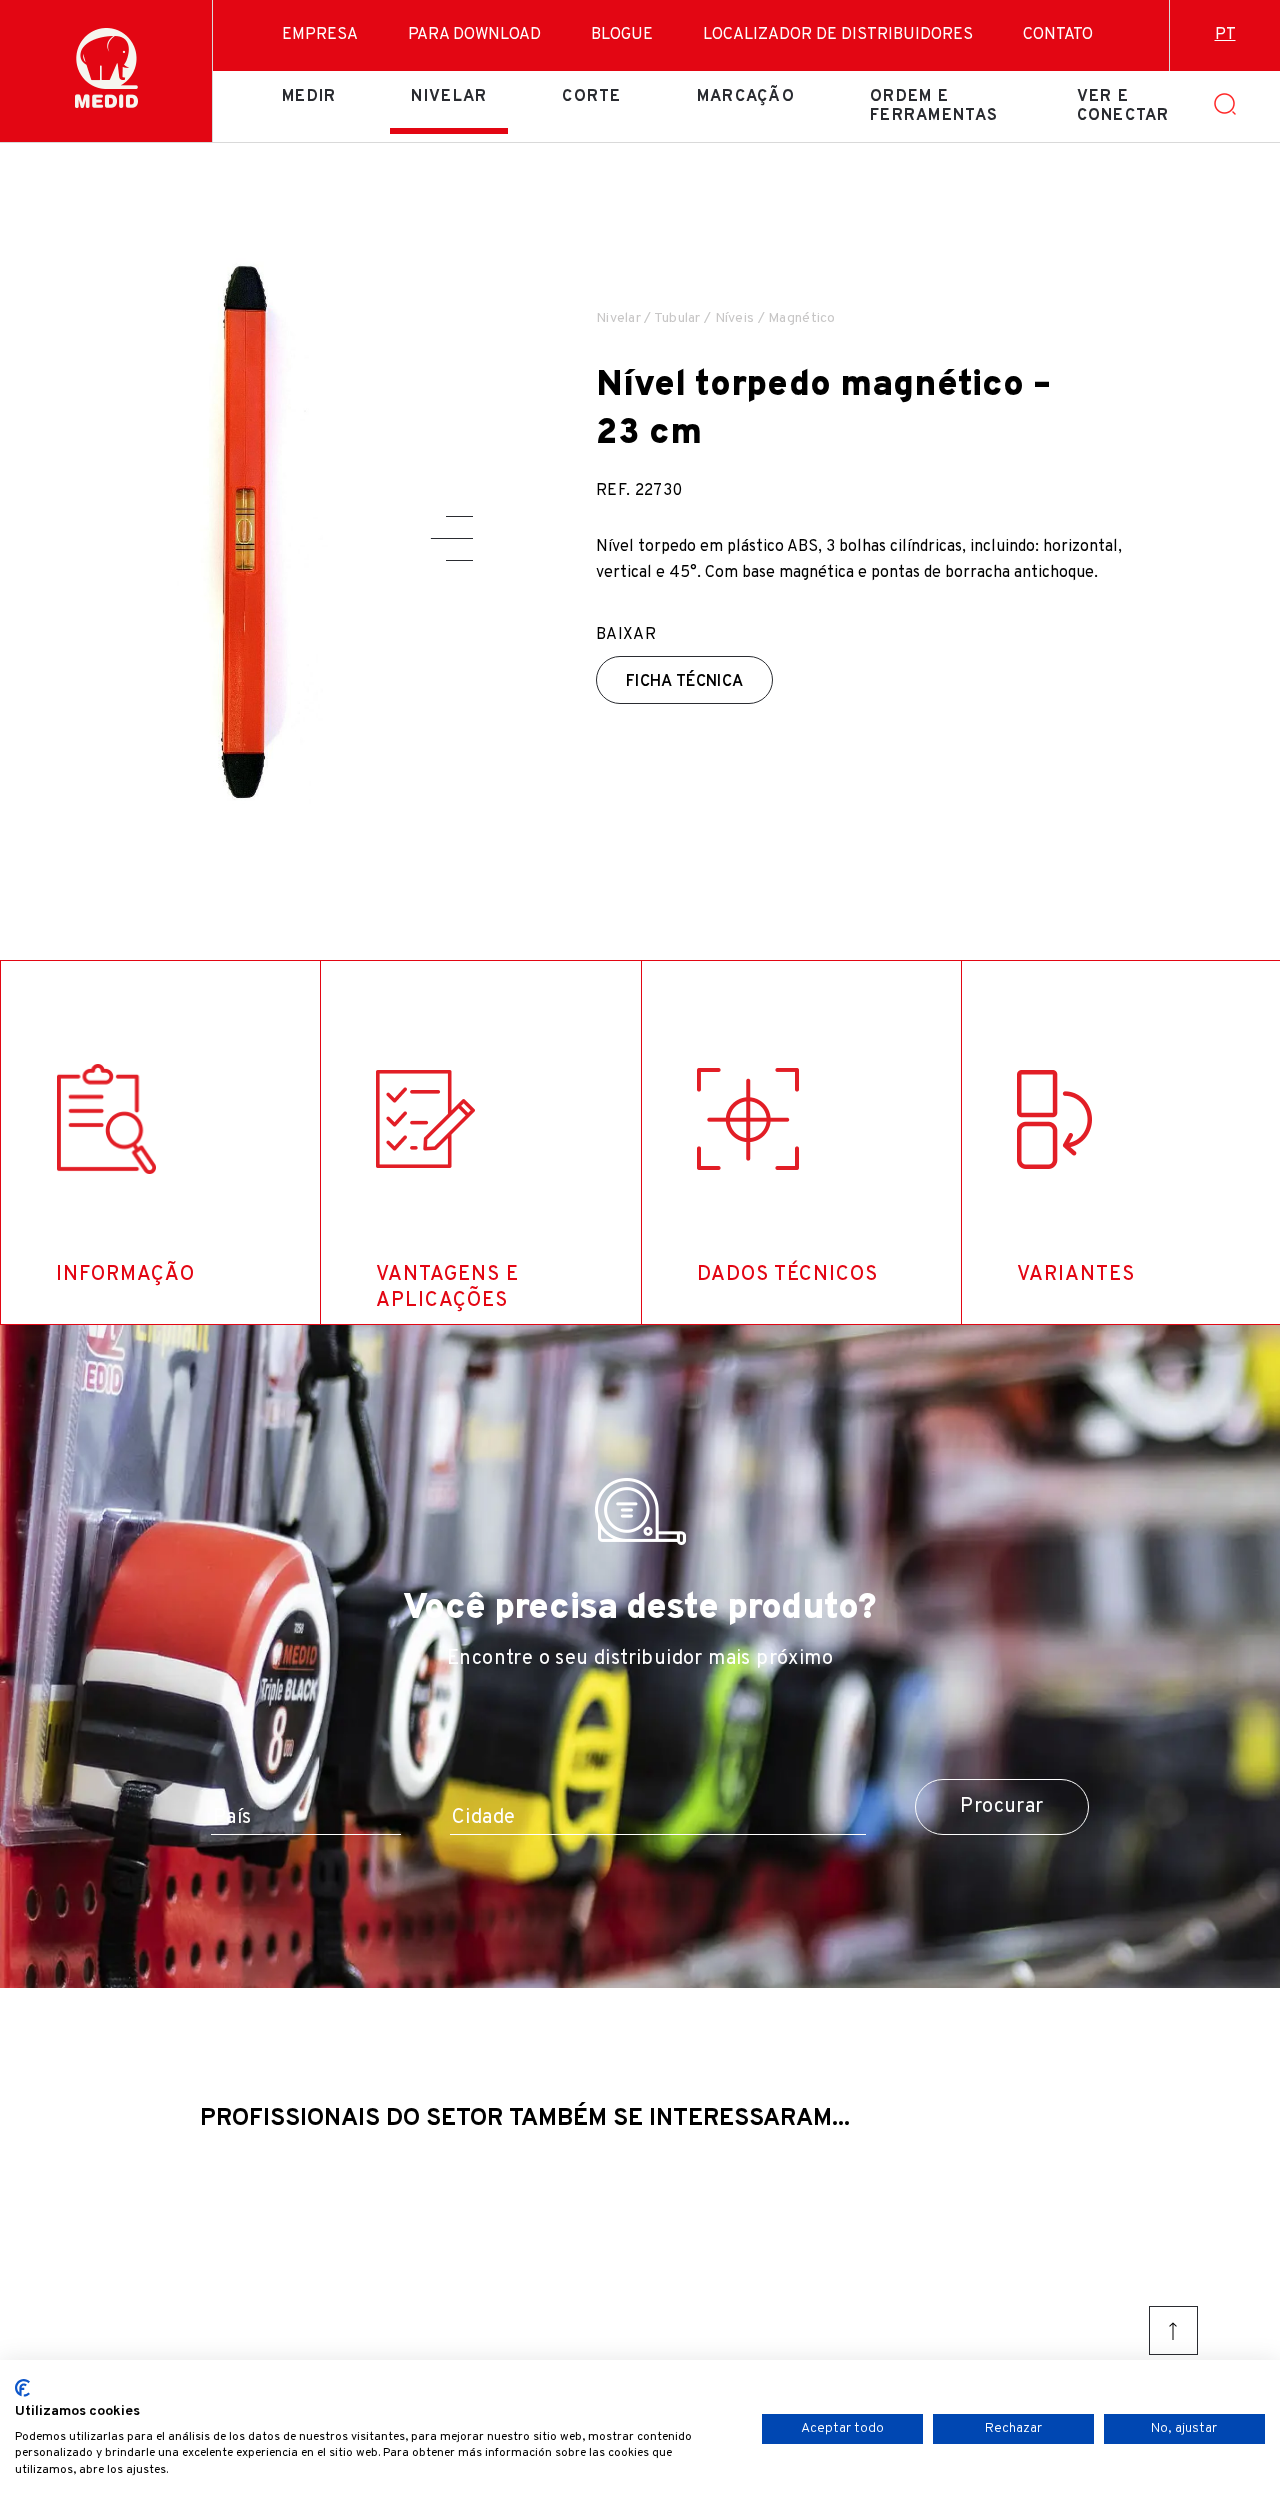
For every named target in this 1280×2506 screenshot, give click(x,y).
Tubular (677, 318)
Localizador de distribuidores (838, 35)
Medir (309, 97)
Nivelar (449, 97)
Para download (474, 35)
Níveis (735, 318)
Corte (591, 97)
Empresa (320, 35)
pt (1225, 35)
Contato (1058, 35)
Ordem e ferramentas (934, 106)
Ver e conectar (1123, 106)
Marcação (746, 97)
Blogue (622, 35)
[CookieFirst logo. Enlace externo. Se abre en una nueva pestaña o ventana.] (22, 2388)
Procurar (1001, 1807)
